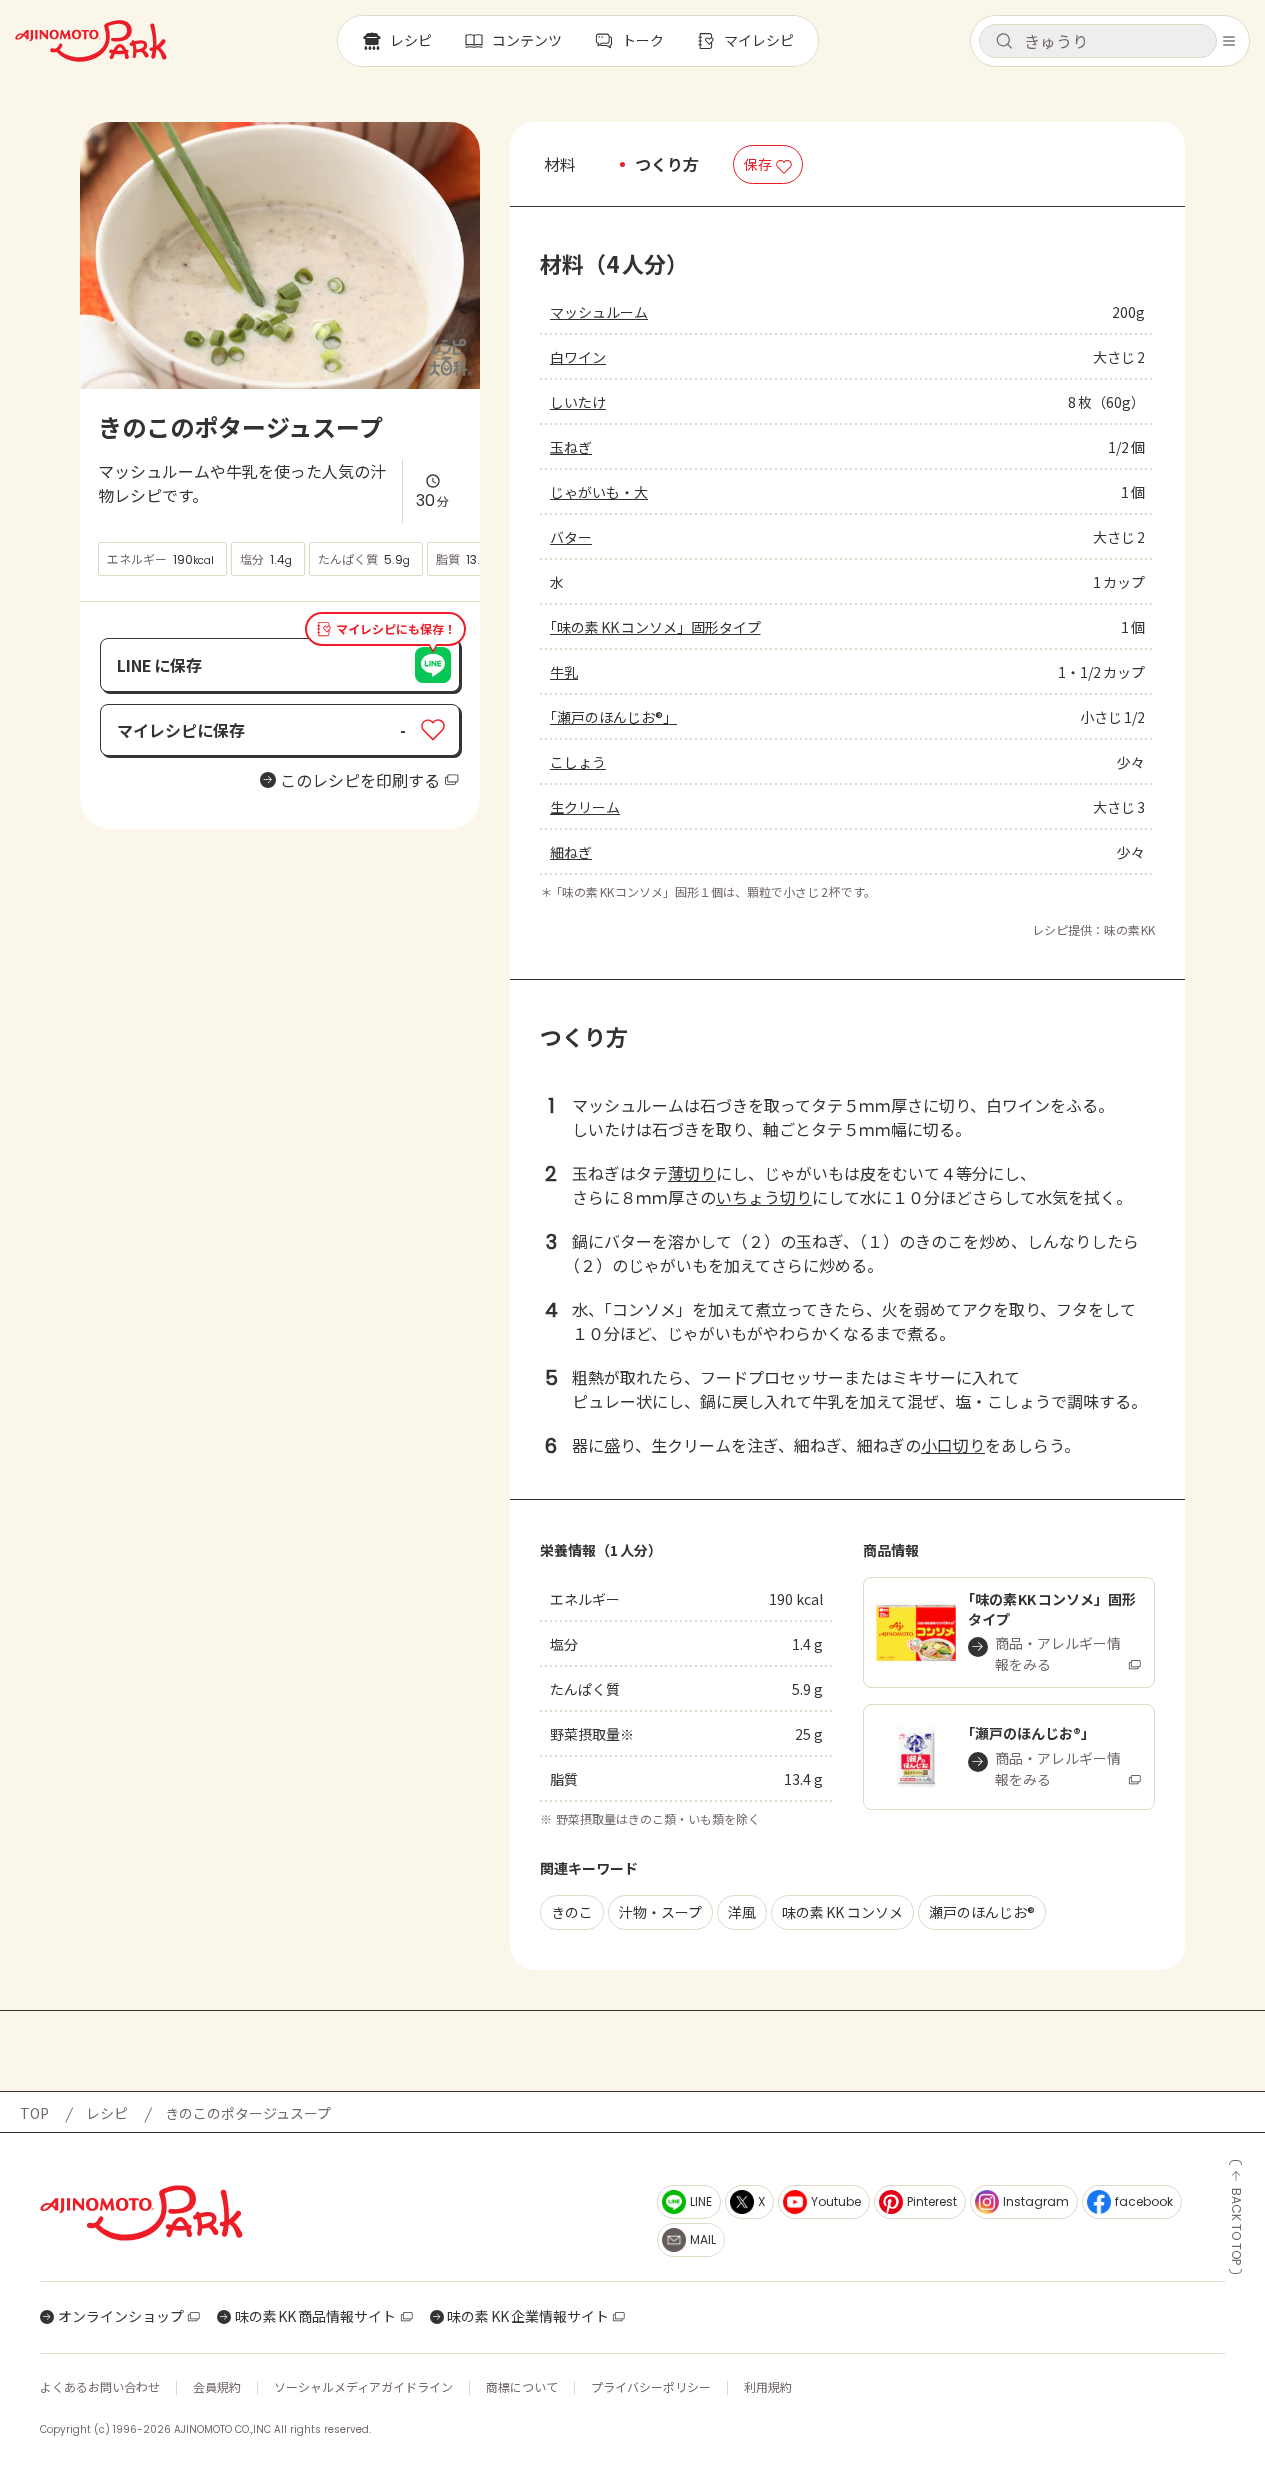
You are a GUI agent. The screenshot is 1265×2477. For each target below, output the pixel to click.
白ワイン (578, 357)
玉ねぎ (571, 447)
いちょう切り (764, 1197)
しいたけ (578, 402)
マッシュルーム (599, 312)
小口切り (953, 1445)
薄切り (692, 1173)
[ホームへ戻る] (91, 41)
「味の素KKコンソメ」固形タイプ (655, 627)
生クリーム (585, 807)
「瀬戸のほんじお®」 (613, 717)
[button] (1098, 41)
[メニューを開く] (1229, 41)
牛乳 (564, 672)
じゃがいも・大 (599, 492)
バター (571, 537)
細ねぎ (571, 852)
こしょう (578, 762)
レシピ (107, 2113)
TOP (34, 2113)
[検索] (1004, 42)
